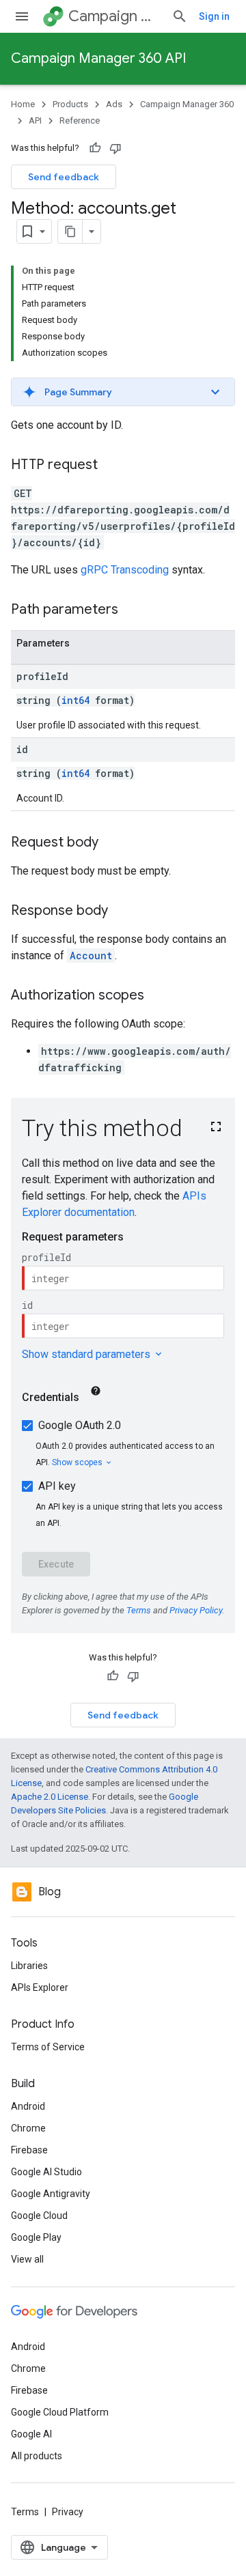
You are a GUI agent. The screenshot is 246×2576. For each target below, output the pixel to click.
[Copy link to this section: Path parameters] (132, 610)
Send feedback (64, 177)
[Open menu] (22, 16)
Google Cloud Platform (60, 2412)
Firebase (29, 2150)
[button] (123, 392)
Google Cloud (39, 2216)
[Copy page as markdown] (70, 231)
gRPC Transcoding (125, 570)
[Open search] (180, 16)
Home (23, 104)
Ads (114, 104)
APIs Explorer (40, 1987)
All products (37, 2456)
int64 (76, 700)
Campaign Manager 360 (114, 16)
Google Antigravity (51, 2194)
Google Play (36, 2237)
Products (70, 104)
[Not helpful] (115, 148)
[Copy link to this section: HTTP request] (111, 466)
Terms (25, 2512)
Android (28, 2106)
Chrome (28, 2128)
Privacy (68, 2512)
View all (27, 2259)
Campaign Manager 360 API (98, 58)
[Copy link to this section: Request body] (112, 843)
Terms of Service (48, 2047)
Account (91, 956)
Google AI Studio (46, 2172)
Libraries (29, 1966)
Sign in (214, 16)
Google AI (31, 2434)
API (35, 121)
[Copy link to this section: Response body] (122, 911)
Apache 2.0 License (50, 1797)
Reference (80, 121)
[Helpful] (95, 148)
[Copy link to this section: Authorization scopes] (158, 996)
